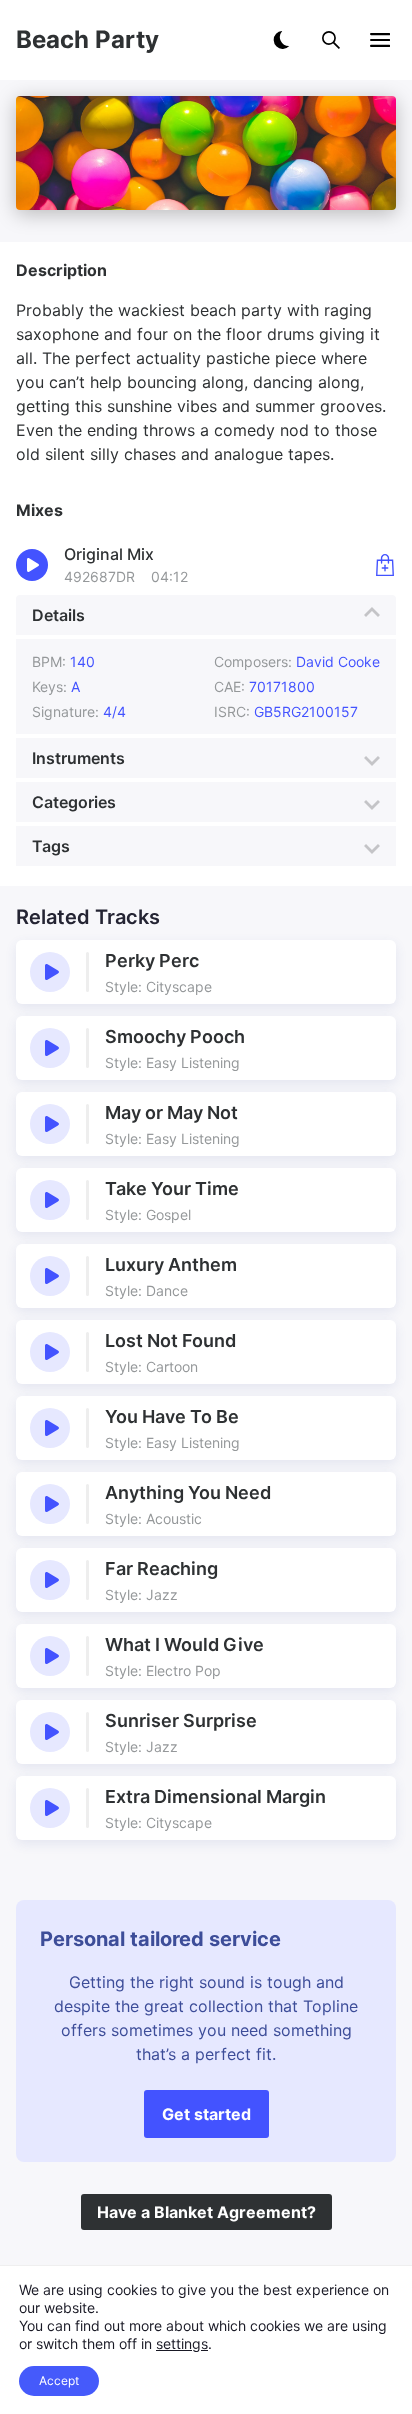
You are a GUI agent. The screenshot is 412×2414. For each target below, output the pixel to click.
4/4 (114, 711)
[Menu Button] (380, 40)
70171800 (282, 686)
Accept (59, 2380)
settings (182, 2343)
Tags (51, 846)
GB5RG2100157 (306, 711)
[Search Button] (331, 40)
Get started (206, 2114)
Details (58, 615)
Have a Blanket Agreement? (206, 2212)
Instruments (78, 758)
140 (82, 661)
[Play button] (50, 972)
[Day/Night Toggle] (281, 40)
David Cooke (338, 661)
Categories (74, 802)
